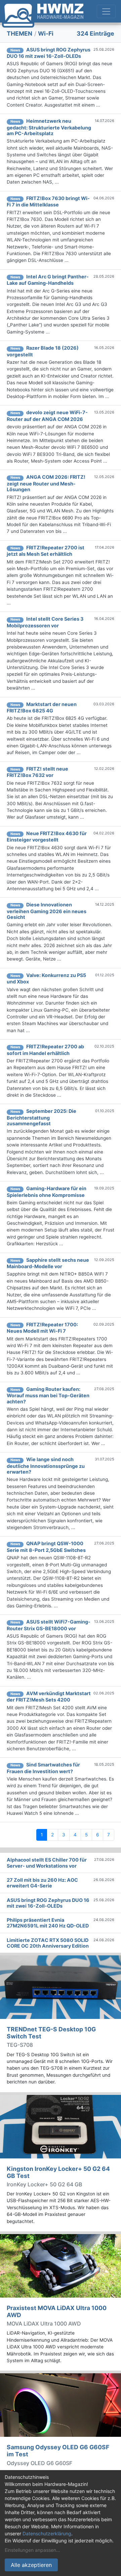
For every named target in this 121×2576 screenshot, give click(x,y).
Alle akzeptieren (31, 2565)
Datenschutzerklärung (47, 2533)
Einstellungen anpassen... (32, 2550)
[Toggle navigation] (106, 11)
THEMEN (19, 33)
